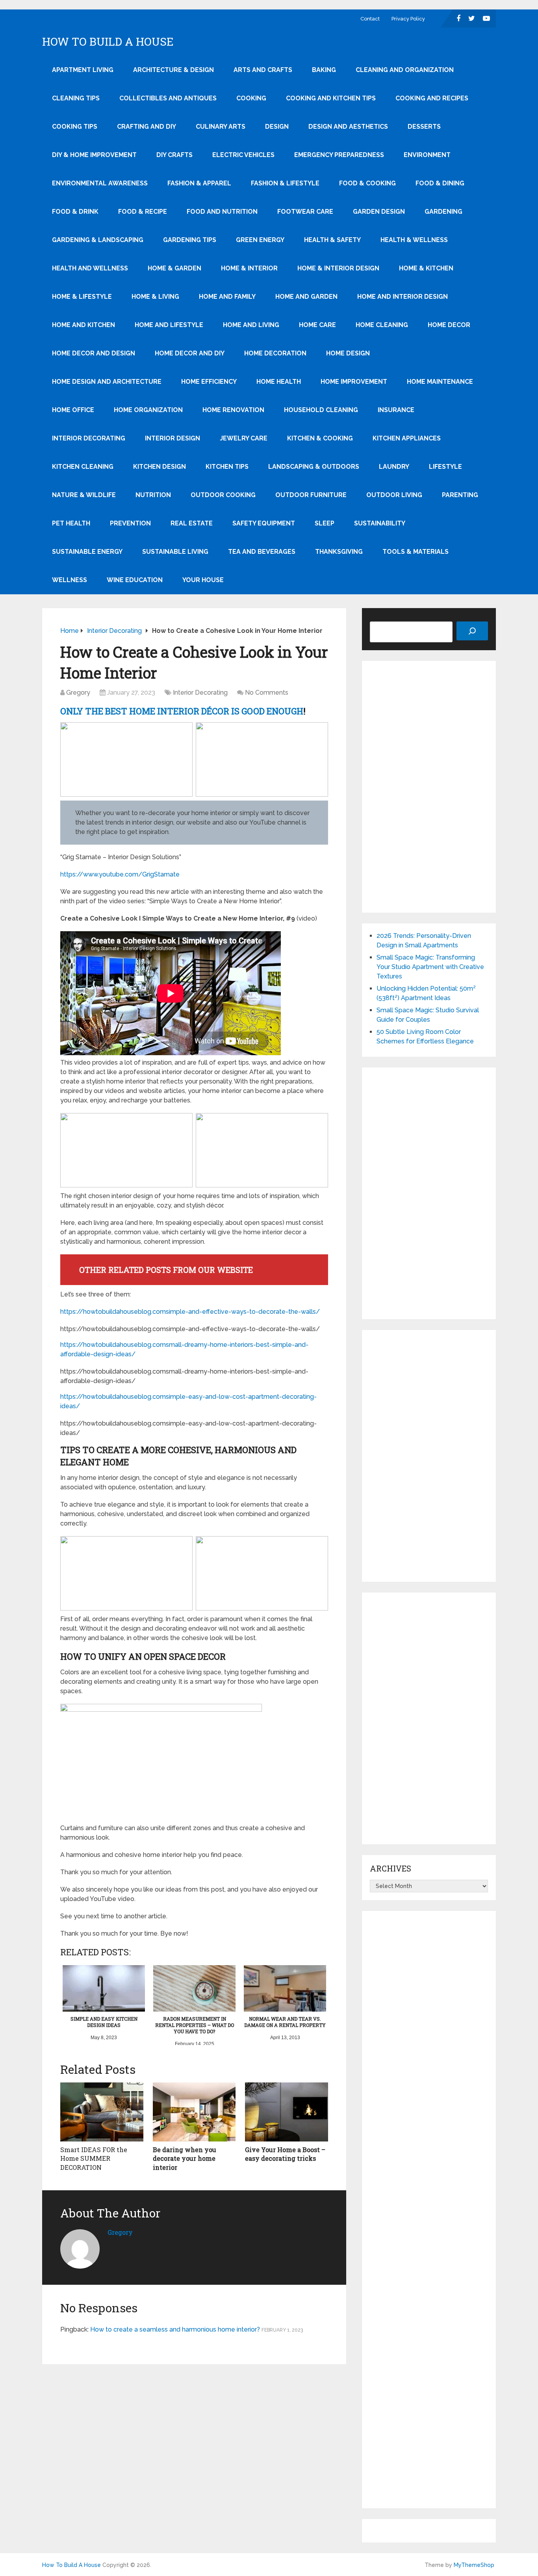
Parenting (460, 495)
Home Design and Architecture (107, 382)
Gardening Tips (190, 240)
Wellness (70, 580)
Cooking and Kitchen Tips (331, 98)
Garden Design (379, 212)
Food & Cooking (367, 183)
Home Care (317, 325)
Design (277, 127)
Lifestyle (445, 467)
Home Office (73, 410)
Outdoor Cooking (223, 495)
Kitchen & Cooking (320, 438)
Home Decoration (275, 353)
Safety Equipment (264, 523)
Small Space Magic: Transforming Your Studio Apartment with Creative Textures (430, 967)
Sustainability (380, 523)
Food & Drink (75, 212)
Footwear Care (305, 212)
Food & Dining (440, 183)
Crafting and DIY (147, 127)
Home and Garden (306, 297)
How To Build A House (108, 42)
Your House (203, 580)
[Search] (472, 631)
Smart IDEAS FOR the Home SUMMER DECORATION (94, 2158)
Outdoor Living (394, 495)
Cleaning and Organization (405, 70)
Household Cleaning (321, 410)
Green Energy (260, 240)
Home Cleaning (382, 325)
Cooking (251, 98)
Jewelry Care (244, 438)
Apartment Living (83, 70)
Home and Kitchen (83, 325)
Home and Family (227, 297)
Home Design (348, 353)
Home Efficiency (209, 382)
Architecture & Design (173, 70)
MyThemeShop (474, 2565)
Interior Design (173, 438)
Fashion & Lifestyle (285, 183)
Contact (370, 19)
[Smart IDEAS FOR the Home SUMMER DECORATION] (102, 2112)
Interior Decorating (89, 438)
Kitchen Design (160, 467)
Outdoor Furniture (311, 495)
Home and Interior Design (403, 297)
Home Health (279, 382)
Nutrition (153, 495)
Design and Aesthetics (348, 127)
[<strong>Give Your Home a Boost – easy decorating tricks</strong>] (287, 2112)
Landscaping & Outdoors (314, 467)
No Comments (267, 693)
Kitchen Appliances (407, 438)
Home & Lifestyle (82, 297)
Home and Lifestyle (169, 325)
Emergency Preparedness (339, 155)
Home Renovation (233, 410)
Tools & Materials (416, 552)
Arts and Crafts (263, 70)
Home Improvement (354, 382)
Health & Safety (332, 240)
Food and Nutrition (222, 212)
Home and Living (251, 325)
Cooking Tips (75, 127)
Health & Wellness (414, 240)
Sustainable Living (175, 552)
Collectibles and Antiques (168, 98)
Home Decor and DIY (190, 353)
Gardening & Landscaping (98, 240)
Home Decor (449, 325)
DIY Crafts (174, 155)
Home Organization (148, 410)
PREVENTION (130, 523)
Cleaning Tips (76, 98)
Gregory (78, 693)
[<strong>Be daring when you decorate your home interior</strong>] (194, 2112)
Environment (427, 155)
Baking (324, 70)
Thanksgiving (339, 552)
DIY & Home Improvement (94, 155)
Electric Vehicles (243, 155)
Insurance (396, 410)
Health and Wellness (90, 268)
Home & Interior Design (338, 268)
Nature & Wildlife (84, 495)
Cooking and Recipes (432, 98)
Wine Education (135, 580)
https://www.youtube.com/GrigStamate (120, 874)
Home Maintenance (440, 382)
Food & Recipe (143, 212)
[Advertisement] (429, 787)
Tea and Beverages (262, 552)
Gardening (443, 212)
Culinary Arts (221, 127)
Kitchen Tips (227, 467)
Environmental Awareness (100, 183)
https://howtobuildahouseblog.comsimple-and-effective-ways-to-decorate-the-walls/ (190, 1312)
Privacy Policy (408, 19)
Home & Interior (249, 268)
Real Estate (192, 523)
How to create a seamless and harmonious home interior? (175, 2329)
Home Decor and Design (94, 353)
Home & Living (155, 297)
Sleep (325, 523)
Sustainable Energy (87, 552)
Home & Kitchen (426, 268)
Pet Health (71, 523)
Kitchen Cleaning (83, 467)
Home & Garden (174, 268)
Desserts (424, 127)
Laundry (394, 467)
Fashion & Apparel (199, 183)
